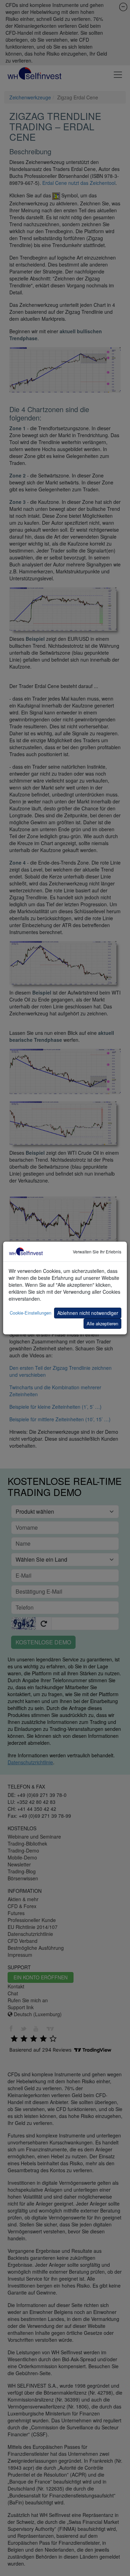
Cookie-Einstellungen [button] (31, 1313)
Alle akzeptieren (102, 1323)
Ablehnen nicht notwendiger (88, 1313)
